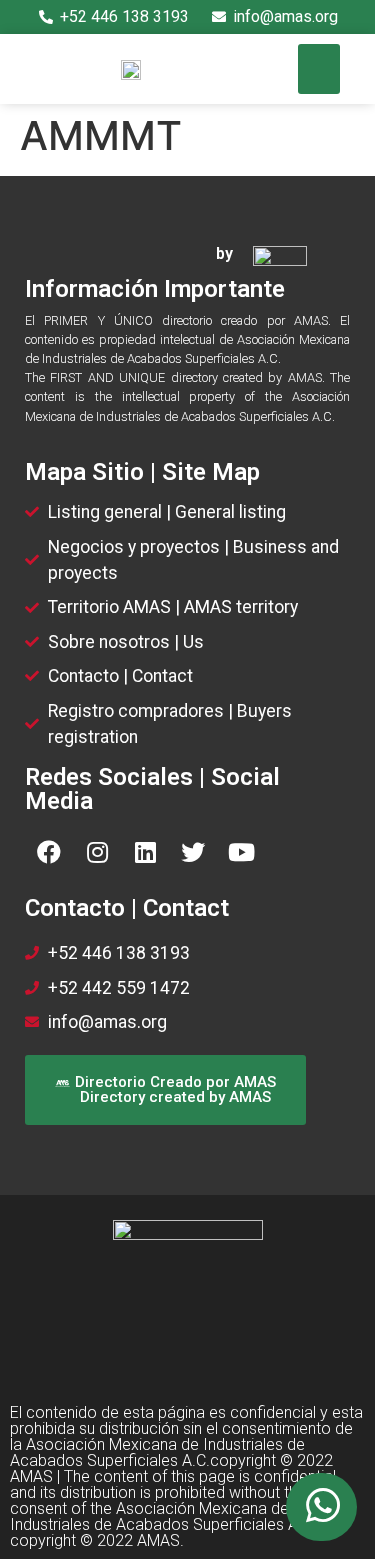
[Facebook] (49, 852)
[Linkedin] (145, 852)
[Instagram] (97, 852)
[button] (319, 69)
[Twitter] (193, 852)
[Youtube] (241, 852)
